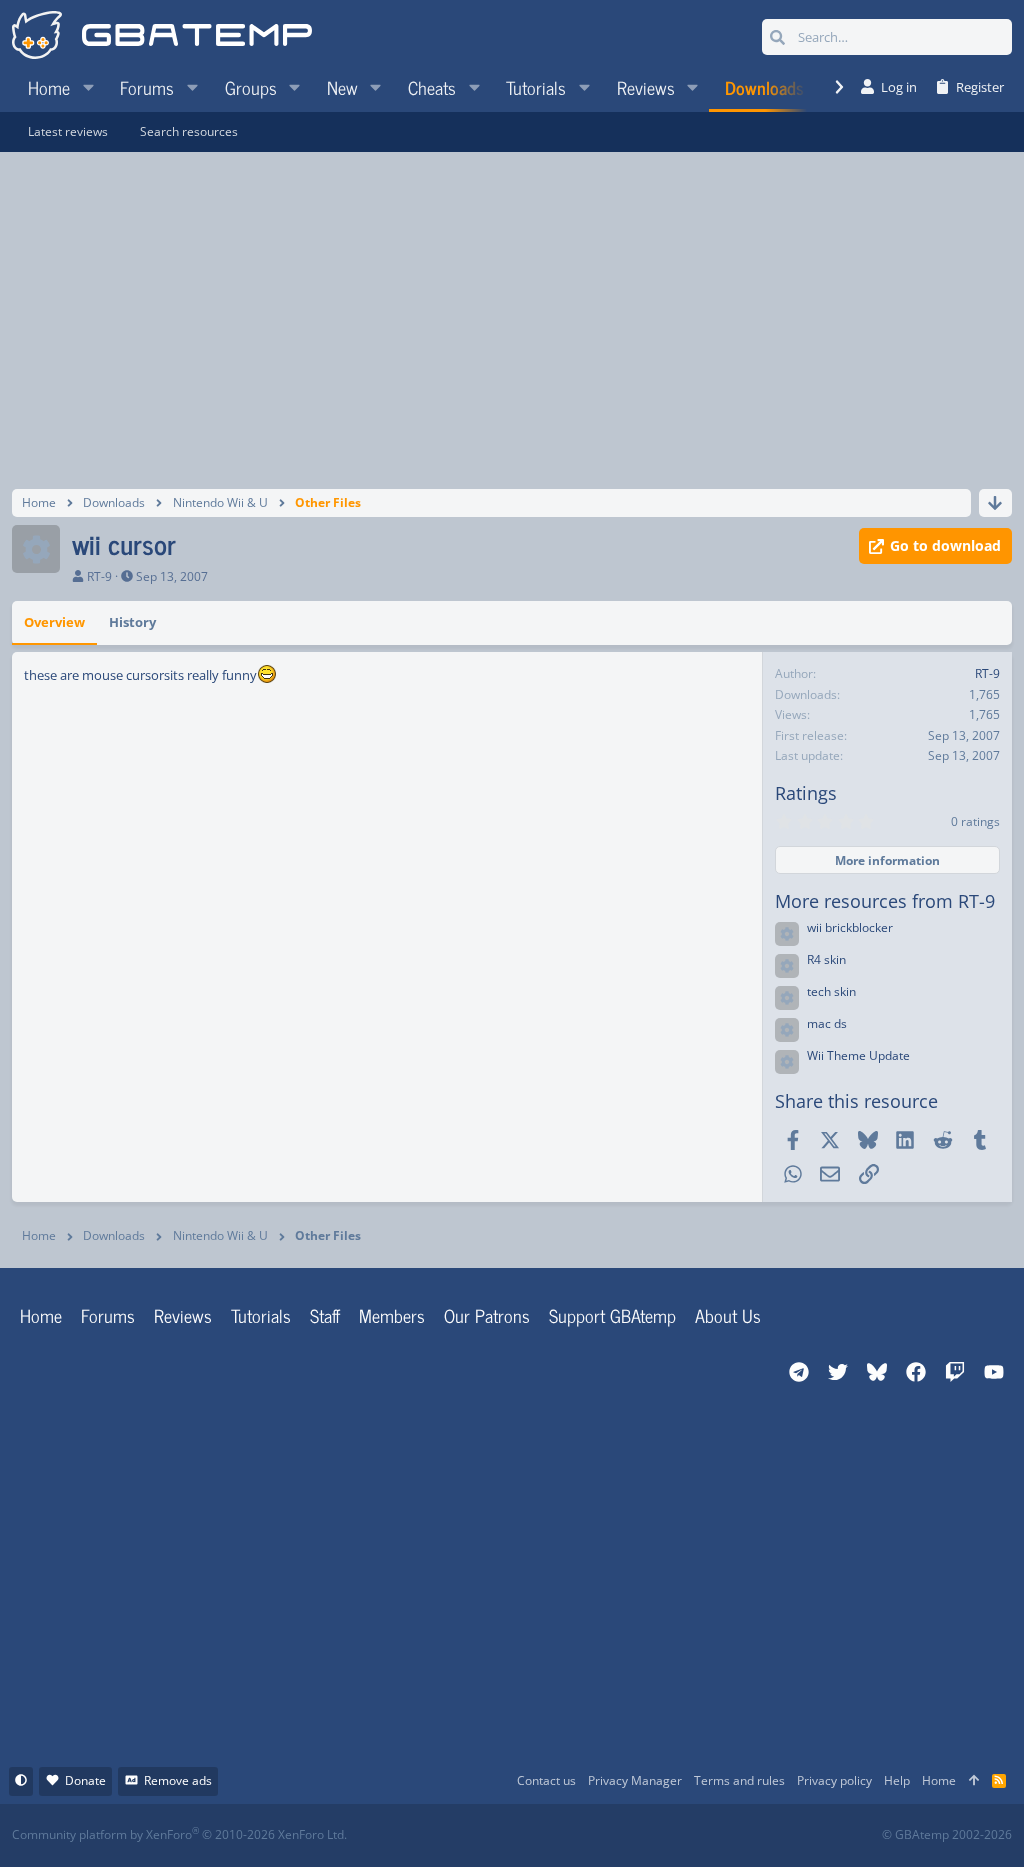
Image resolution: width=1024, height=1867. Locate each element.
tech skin (831, 991)
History (132, 622)
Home (41, 1315)
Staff (325, 1315)
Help (897, 1780)
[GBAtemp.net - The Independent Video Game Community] (162, 37)
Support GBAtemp (612, 1315)
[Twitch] (617, 1835)
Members (392, 1315)
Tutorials (261, 1315)
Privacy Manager (635, 1780)
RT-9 (99, 576)
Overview (54, 622)
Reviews (183, 1315)
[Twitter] (661, 1835)
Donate (85, 1780)
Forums (108, 1315)
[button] (88, 87)
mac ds (827, 1023)
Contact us (546, 1780)
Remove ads (178, 1780)
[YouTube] (705, 1835)
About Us (728, 1315)
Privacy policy (834, 1780)
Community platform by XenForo (179, 1834)
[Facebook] (529, 1835)
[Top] (974, 1781)
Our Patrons (487, 1315)
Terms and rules (739, 1780)
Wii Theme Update (858, 1055)
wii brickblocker (850, 927)
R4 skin (826, 959)
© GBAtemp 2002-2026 (947, 1835)
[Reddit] (573, 1835)
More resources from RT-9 (885, 901)
